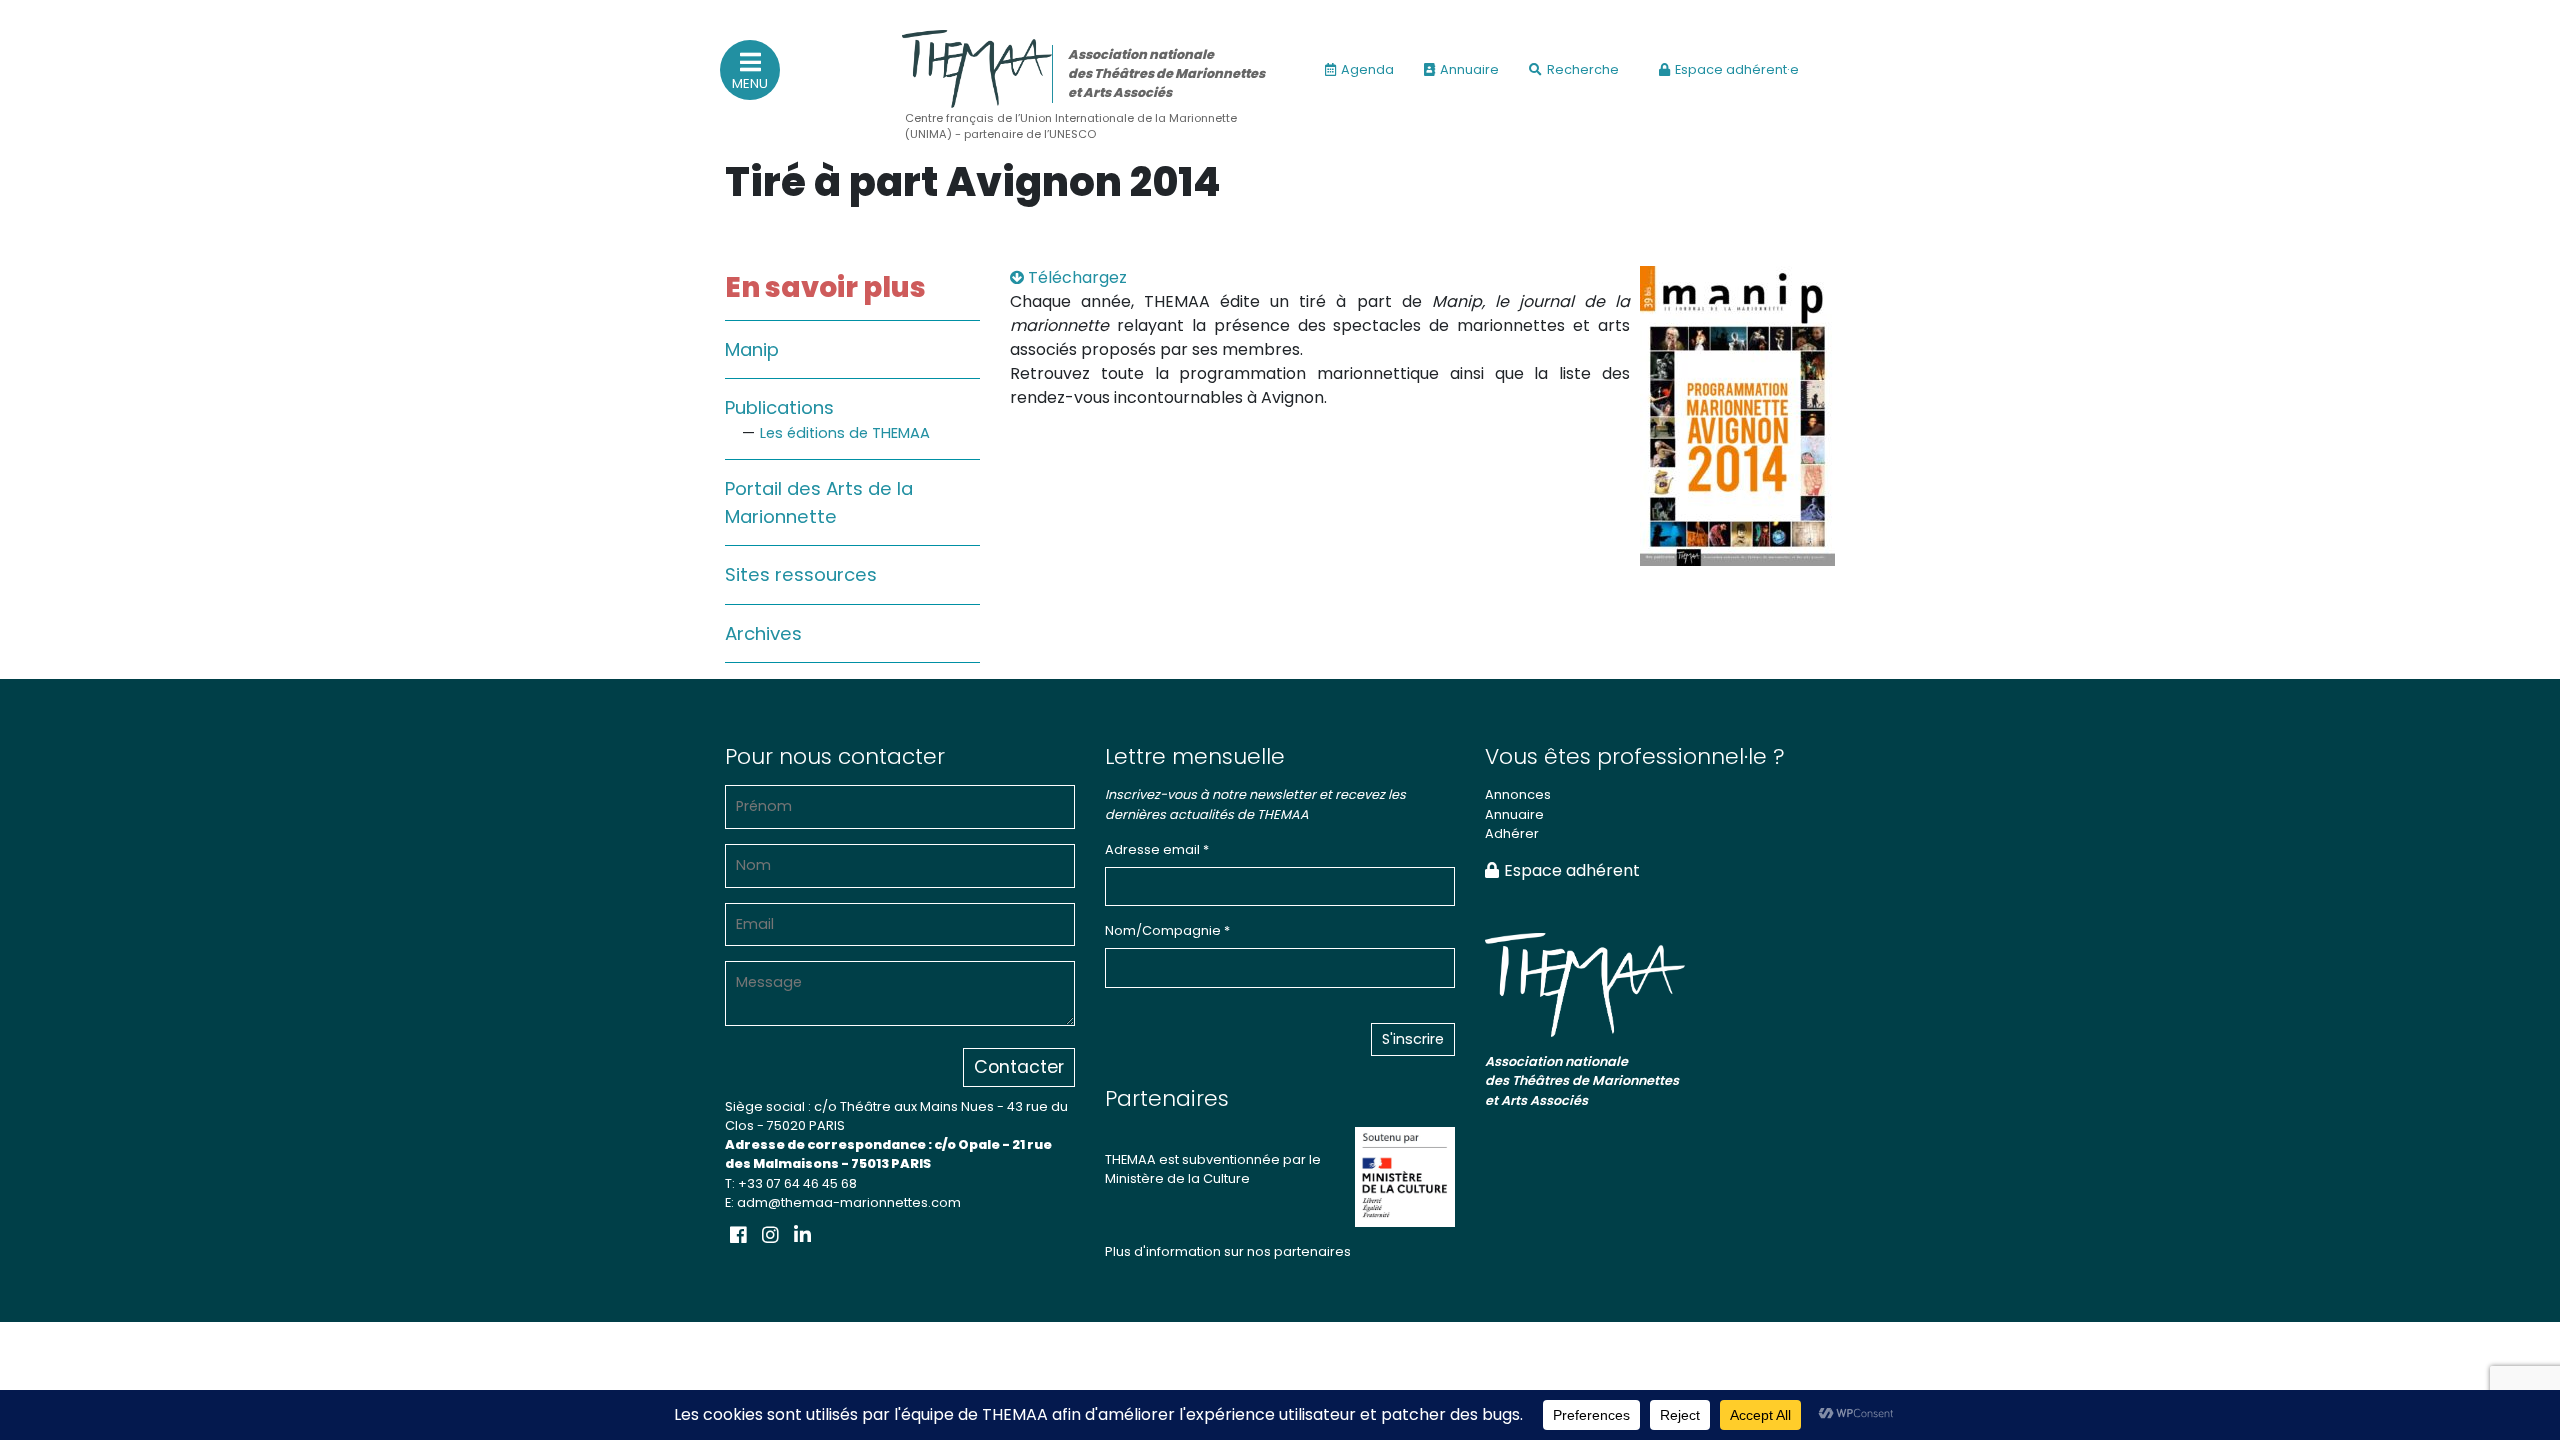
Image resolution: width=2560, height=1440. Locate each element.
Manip (752, 349)
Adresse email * (1157, 849)
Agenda (1367, 69)
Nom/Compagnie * (1167, 930)
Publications (779, 407)
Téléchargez (1075, 277)
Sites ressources (801, 574)
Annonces (1518, 794)
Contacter (1019, 1067)
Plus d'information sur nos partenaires (1228, 1251)
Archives (763, 633)
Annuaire (1469, 69)
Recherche (1583, 69)
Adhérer (1512, 833)
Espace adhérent (1572, 870)
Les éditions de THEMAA (845, 433)
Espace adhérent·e (1737, 69)
